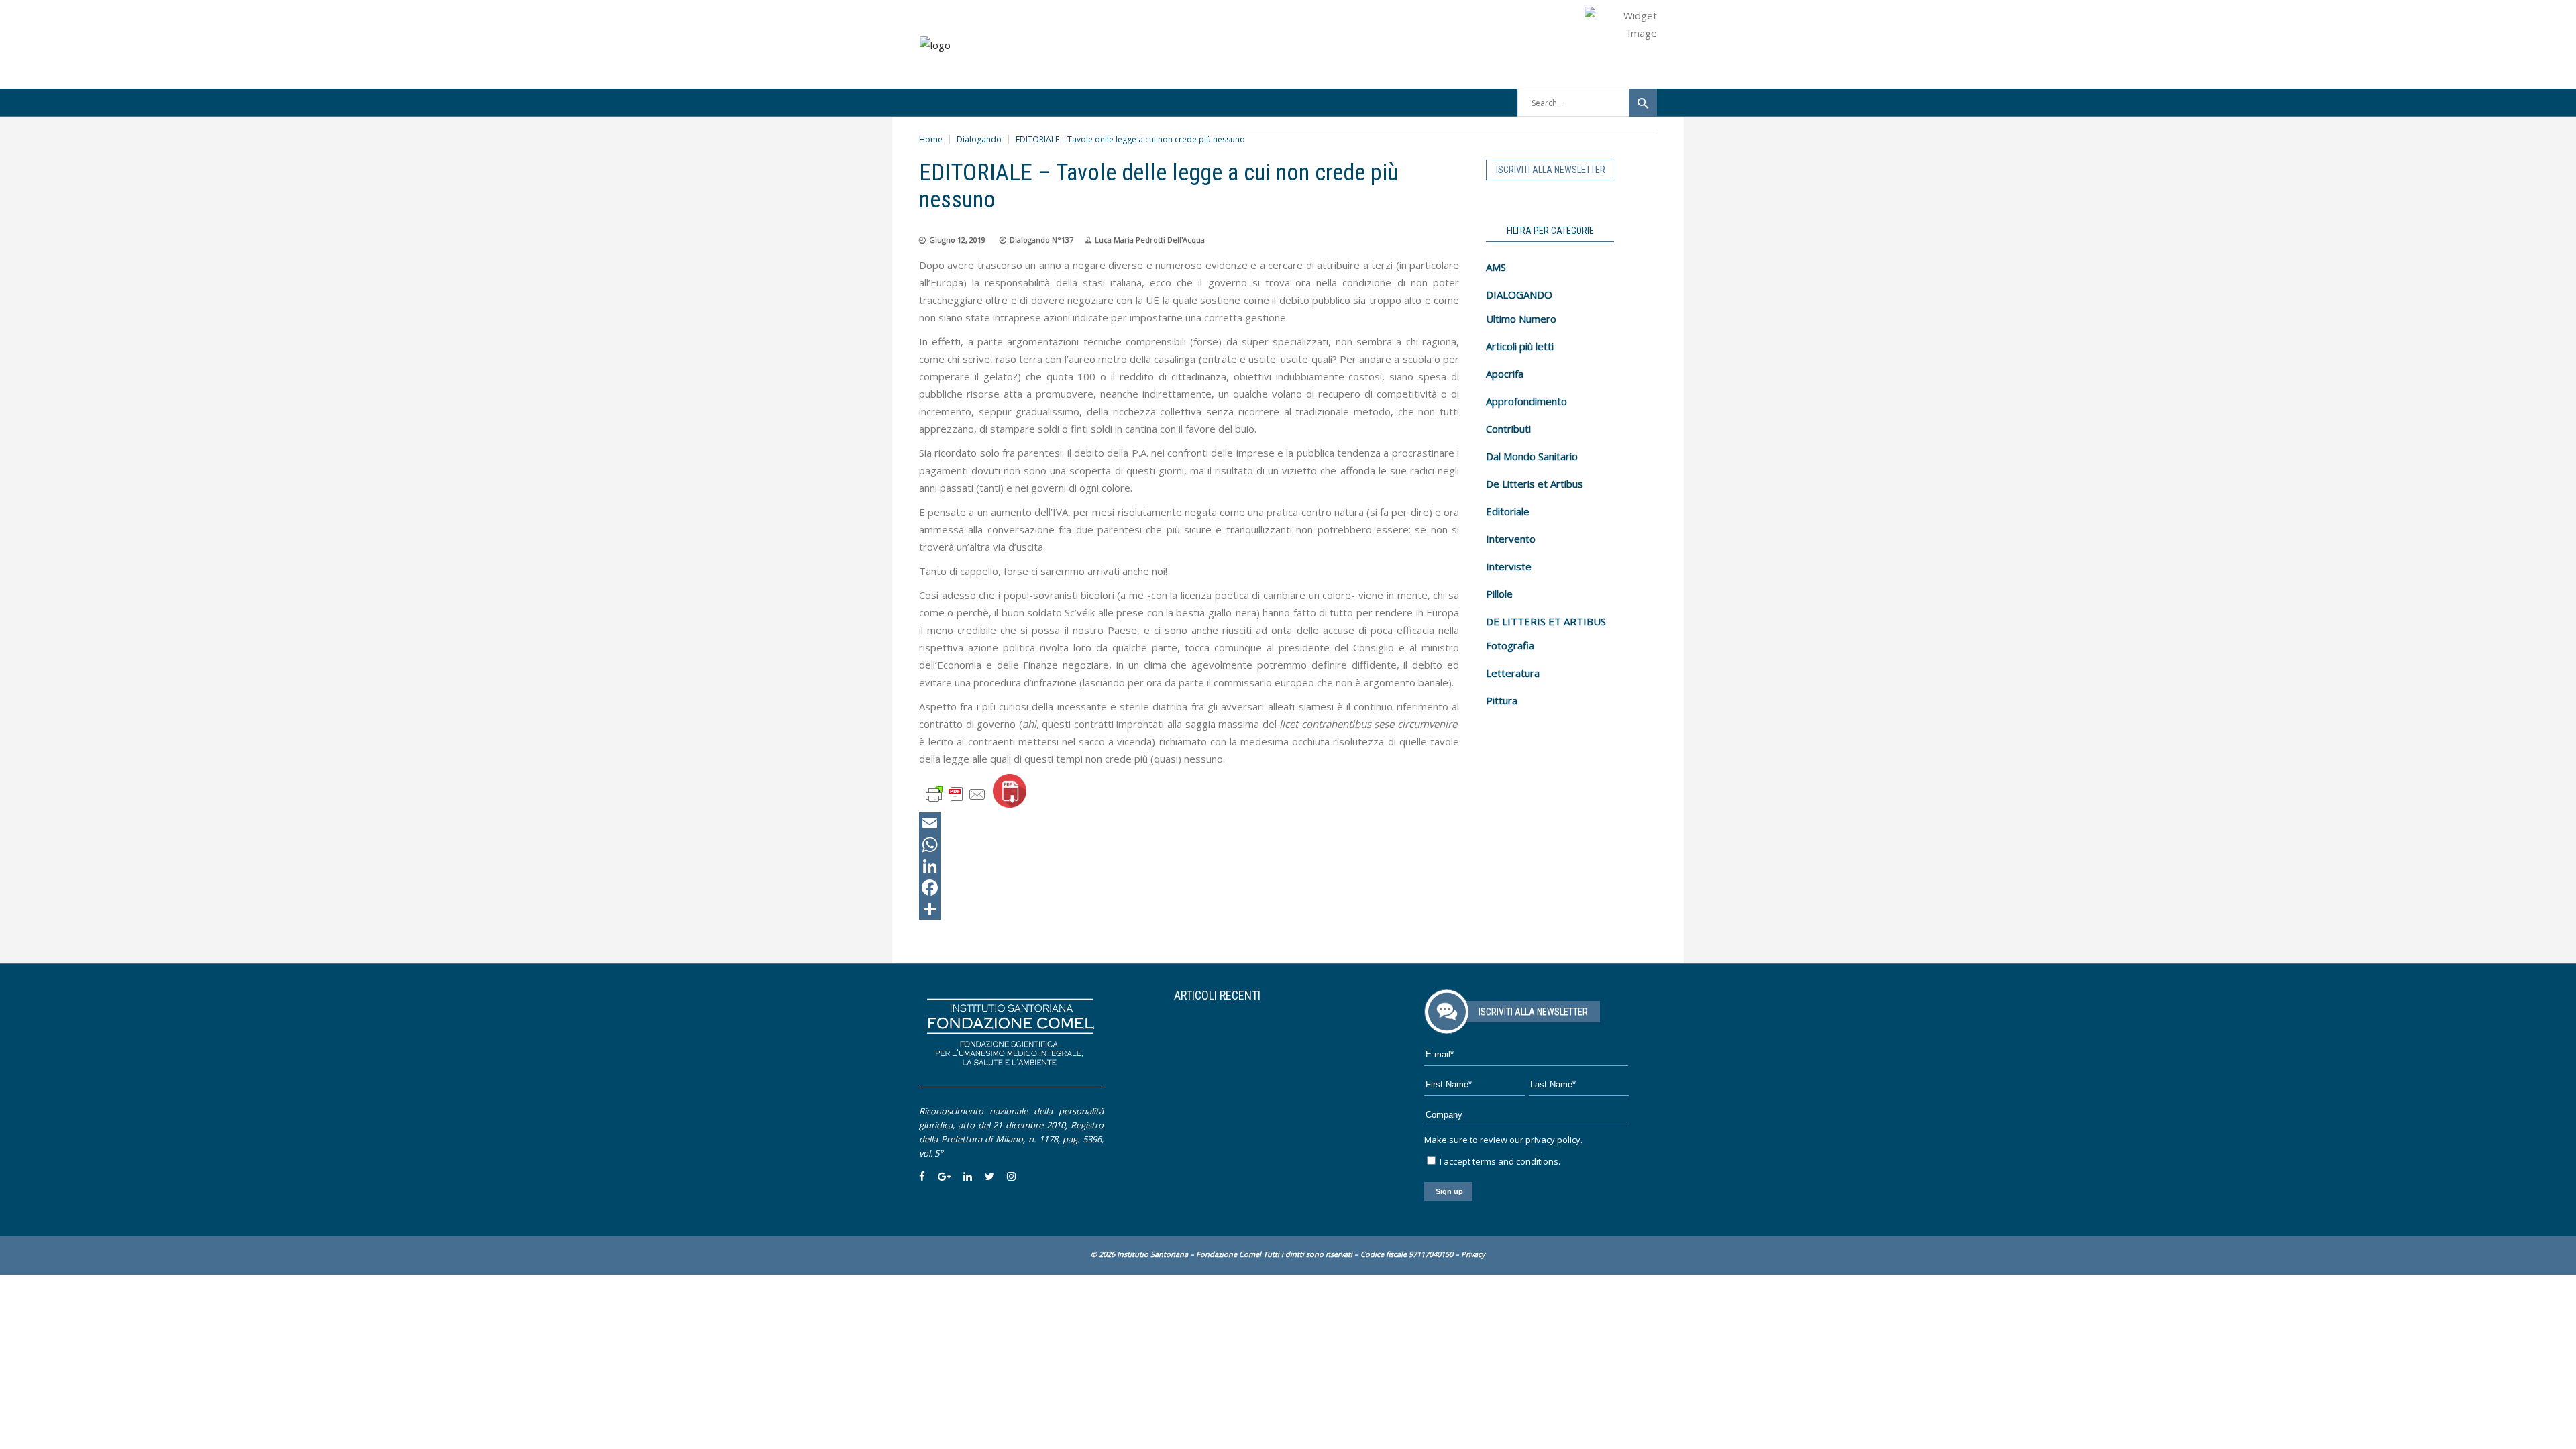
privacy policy (1553, 1140)
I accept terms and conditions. (1499, 1161)
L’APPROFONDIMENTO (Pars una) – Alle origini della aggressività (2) (1259, 1029)
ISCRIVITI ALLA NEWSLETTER (1551, 170)
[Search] (1643, 103)
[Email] (1189, 823)
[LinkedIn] (1189, 866)
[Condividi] (1189, 909)
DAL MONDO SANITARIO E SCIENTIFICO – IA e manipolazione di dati (1259, 1083)
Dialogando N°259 (1275, 1051)
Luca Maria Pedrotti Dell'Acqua (1150, 240)
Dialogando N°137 (1041, 240)
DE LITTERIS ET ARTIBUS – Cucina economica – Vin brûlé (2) (1248, 1137)
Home (931, 139)
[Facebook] (1189, 888)
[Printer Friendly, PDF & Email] (956, 793)
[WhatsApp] (1189, 845)
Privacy (1473, 1254)
